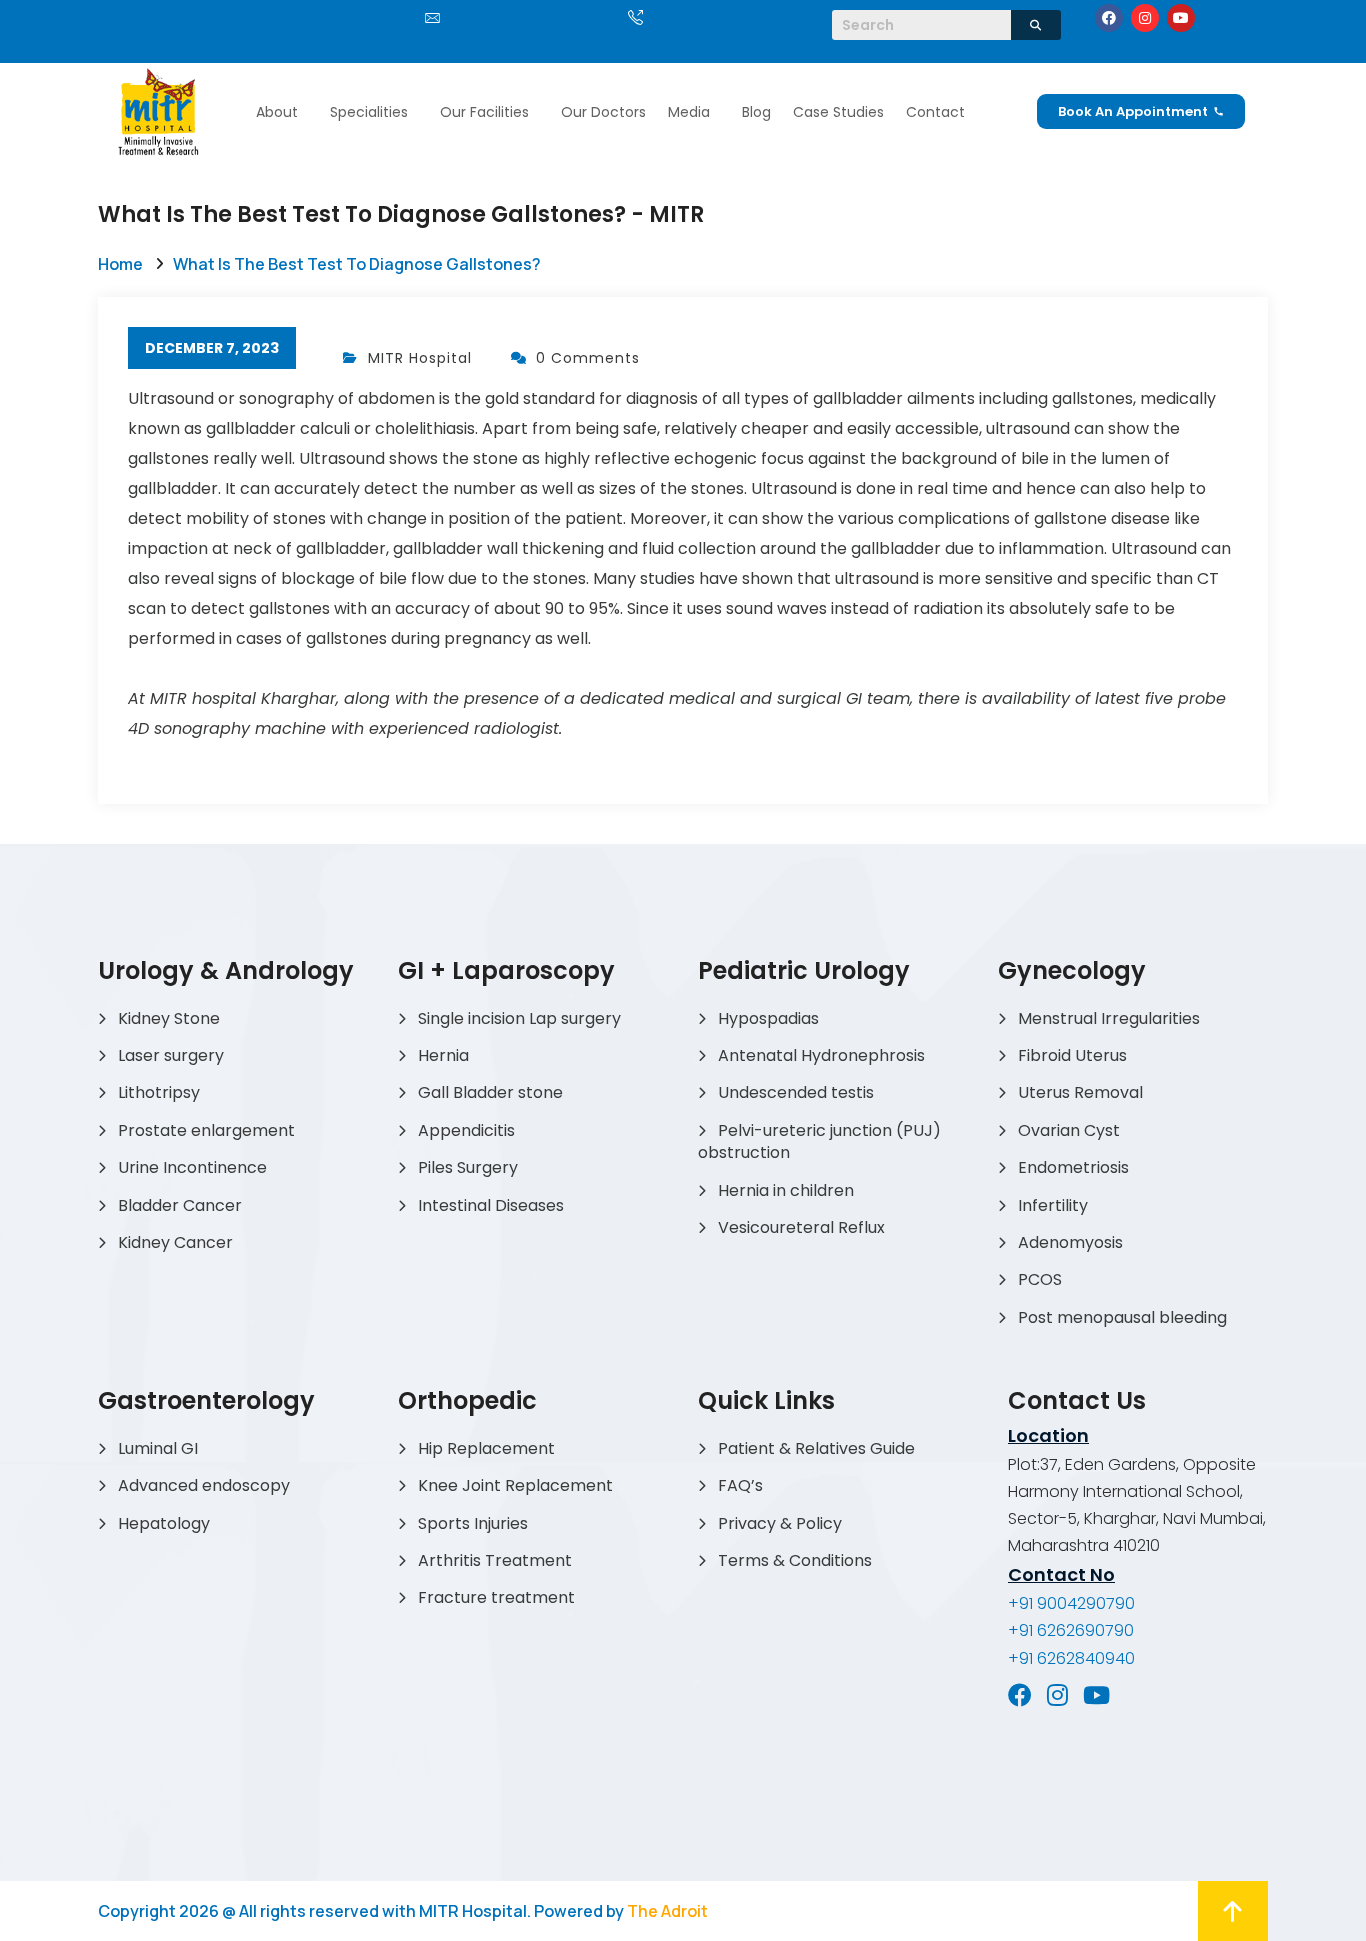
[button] (282, 112)
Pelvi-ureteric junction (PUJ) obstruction (819, 1141)
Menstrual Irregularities (1109, 1018)
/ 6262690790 (759, 20)
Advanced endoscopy (204, 1485)
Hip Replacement (486, 1448)
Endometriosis (1073, 1167)
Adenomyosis (1070, 1242)
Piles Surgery (468, 1167)
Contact (935, 112)
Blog (756, 112)
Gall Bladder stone (490, 1092)
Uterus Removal (1080, 1092)
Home (120, 264)
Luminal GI (158, 1448)
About (277, 112)
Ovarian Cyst (1069, 1130)
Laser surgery (171, 1055)
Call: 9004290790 (635, 42)
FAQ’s (740, 1485)
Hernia (443, 1055)
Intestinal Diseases (491, 1205)
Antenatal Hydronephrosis (821, 1055)
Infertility (1053, 1205)
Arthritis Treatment (495, 1560)
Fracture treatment (496, 1597)
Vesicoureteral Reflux (801, 1227)
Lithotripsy (159, 1092)
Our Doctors (603, 112)
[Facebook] (1109, 18)
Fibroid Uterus (1072, 1055)
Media (689, 112)
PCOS (1040, 1279)
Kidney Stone (169, 1018)
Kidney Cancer (175, 1242)
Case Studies (838, 112)
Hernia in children (786, 1190)
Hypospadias (768, 1018)
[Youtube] (1181, 18)
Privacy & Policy (780, 1523)
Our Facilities (484, 112)
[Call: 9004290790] (635, 17)
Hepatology (164, 1523)
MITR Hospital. (475, 1911)
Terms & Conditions (795, 1560)
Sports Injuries (473, 1523)
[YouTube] (1096, 1695)
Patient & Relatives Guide (816, 1448)
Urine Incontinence (192, 1167)
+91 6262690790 (1071, 1630)
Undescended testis (796, 1092)
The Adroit (667, 1911)
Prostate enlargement (206, 1130)
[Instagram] (1145, 18)
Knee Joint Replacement (515, 1485)
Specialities (369, 112)
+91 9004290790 (1071, 1603)
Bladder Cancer (180, 1205)
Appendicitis (466, 1130)
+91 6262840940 (1071, 1658)
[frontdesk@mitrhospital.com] (432, 17)
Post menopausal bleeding (1122, 1317)
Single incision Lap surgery (519, 1018)
